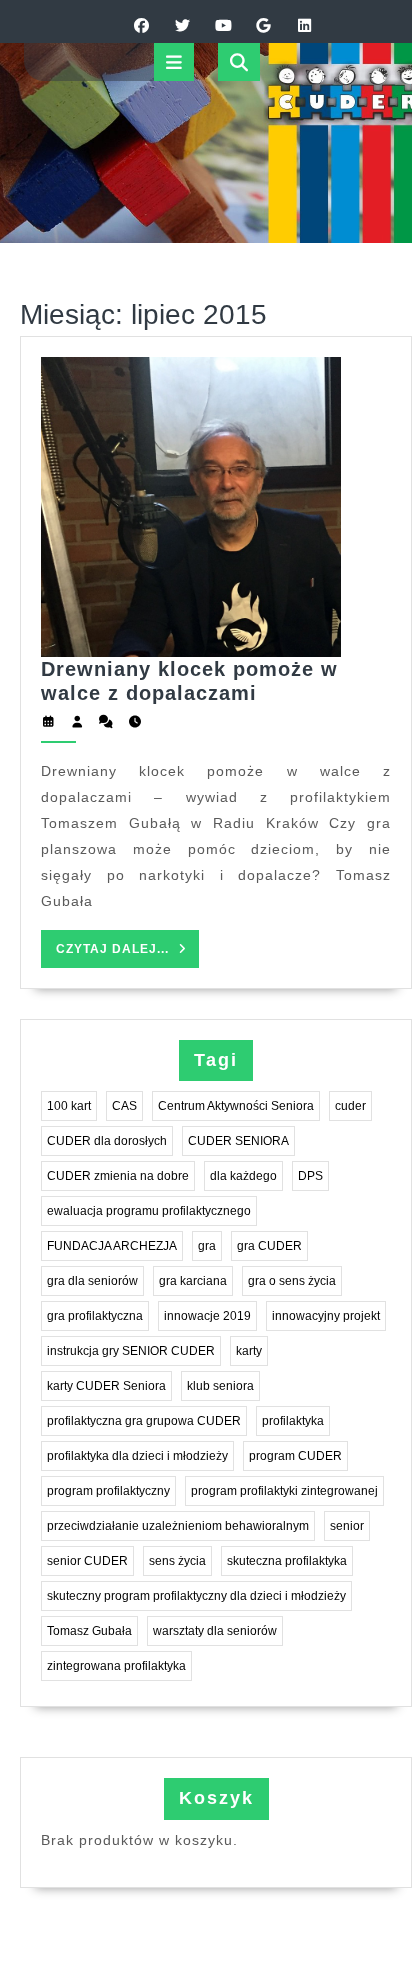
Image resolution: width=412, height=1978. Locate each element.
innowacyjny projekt (326, 1316)
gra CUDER (269, 1246)
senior (347, 1526)
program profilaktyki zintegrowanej (284, 1491)
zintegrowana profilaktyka (116, 1666)
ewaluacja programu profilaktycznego (149, 1211)
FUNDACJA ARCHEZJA (112, 1246)
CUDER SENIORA (238, 1141)
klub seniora (220, 1386)
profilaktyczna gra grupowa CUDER (144, 1421)
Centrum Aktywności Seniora (236, 1106)
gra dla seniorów (92, 1281)
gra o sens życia (292, 1281)
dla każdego (243, 1176)
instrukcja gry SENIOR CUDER (131, 1351)
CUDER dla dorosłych (107, 1141)
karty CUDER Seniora (106, 1386)
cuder (350, 1106)
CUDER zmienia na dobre (118, 1176)
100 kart (69, 1106)
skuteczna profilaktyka (287, 1561)
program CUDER (295, 1456)
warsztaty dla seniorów (215, 1631)
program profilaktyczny (108, 1491)
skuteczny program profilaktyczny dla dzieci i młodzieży (196, 1596)
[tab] (174, 62)
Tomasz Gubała (89, 1631)
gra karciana (193, 1281)
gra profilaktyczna (95, 1316)
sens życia (177, 1561)
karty (249, 1351)
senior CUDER (87, 1561)
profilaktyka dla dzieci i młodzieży (137, 1456)
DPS (310, 1176)
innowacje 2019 (207, 1316)
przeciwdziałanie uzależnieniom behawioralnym (178, 1526)
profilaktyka (293, 1421)
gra (207, 1246)
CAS (124, 1106)
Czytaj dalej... (127, 954)
